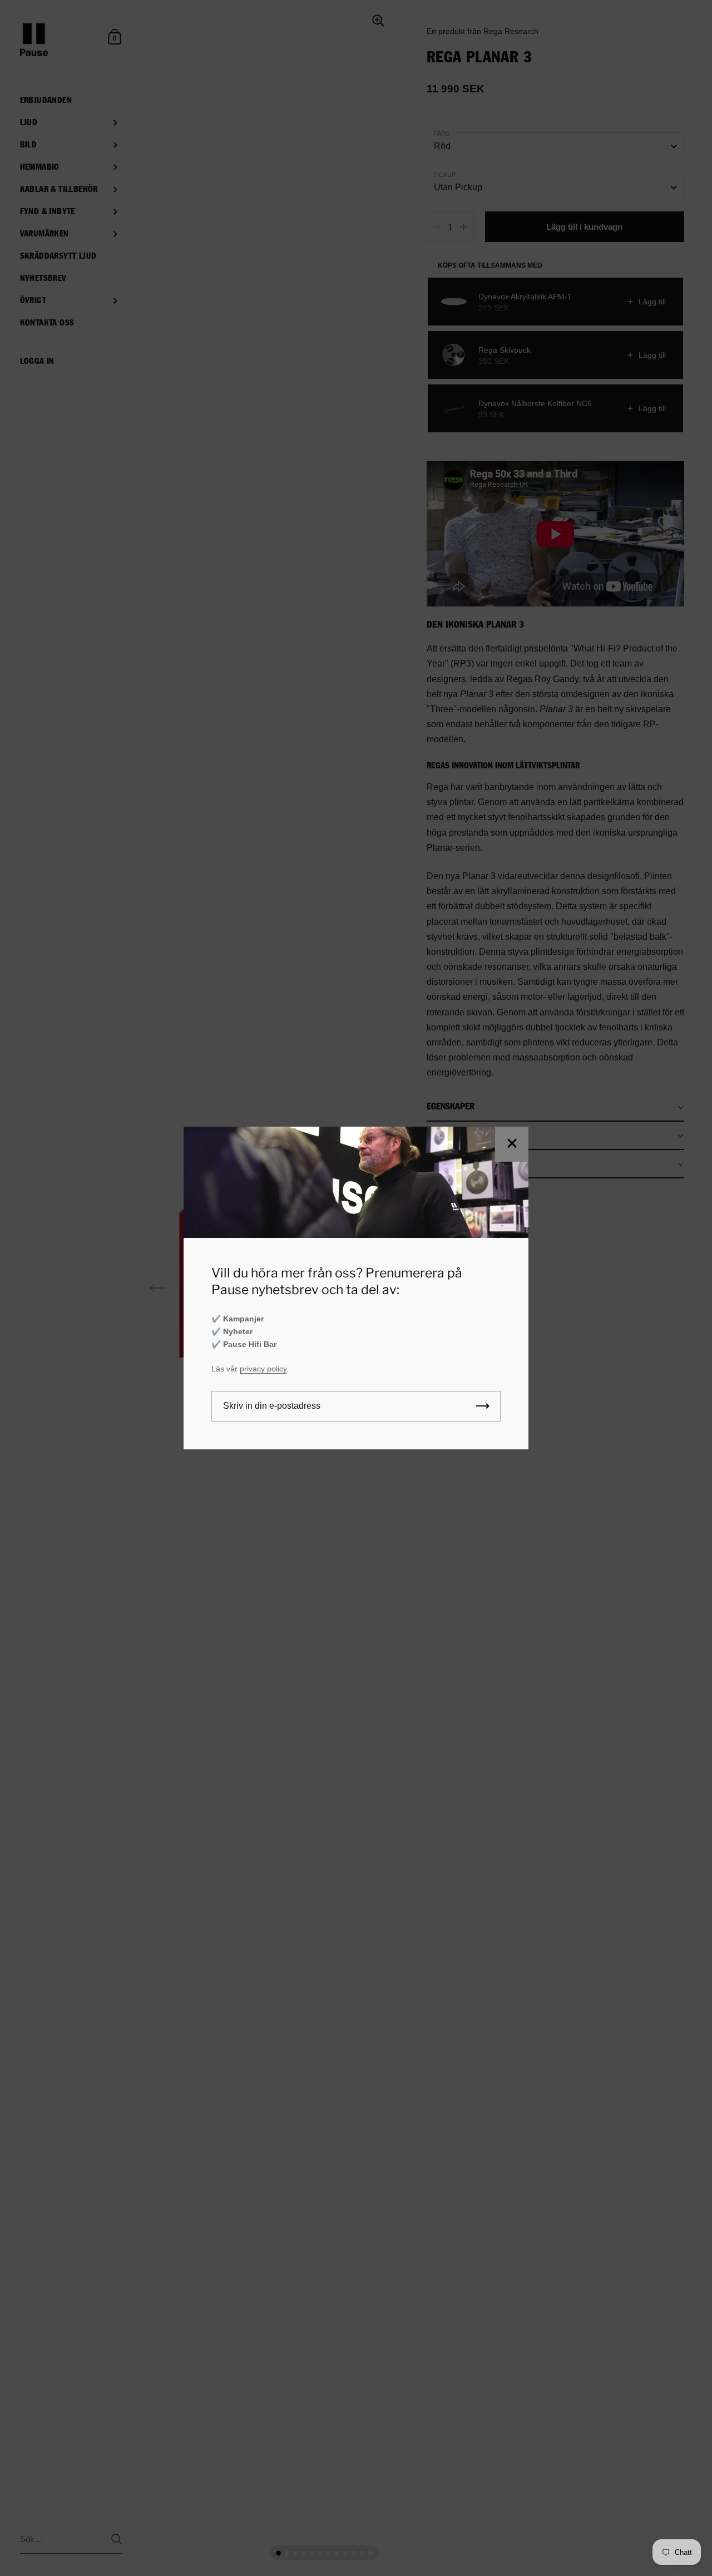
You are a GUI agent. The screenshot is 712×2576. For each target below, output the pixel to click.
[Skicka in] (483, 1406)
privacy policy (263, 1369)
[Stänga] (512, 1144)
